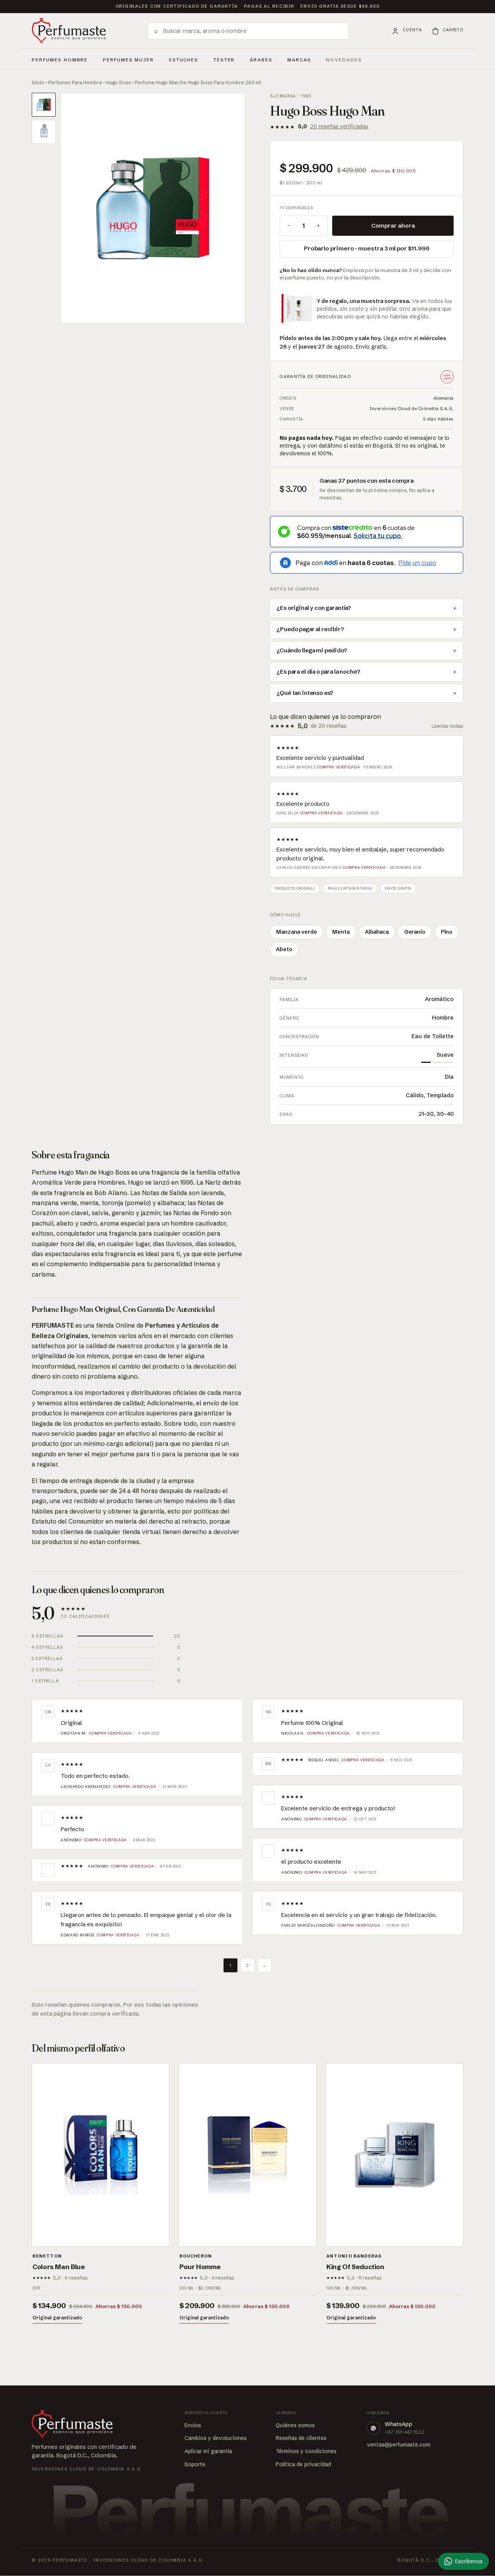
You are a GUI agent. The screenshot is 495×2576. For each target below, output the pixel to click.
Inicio (38, 82)
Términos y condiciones (306, 2451)
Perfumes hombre (60, 59)
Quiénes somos (295, 2425)
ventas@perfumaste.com (399, 2445)
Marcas (299, 60)
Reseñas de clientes (301, 2438)
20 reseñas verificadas (339, 126)
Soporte (195, 2464)
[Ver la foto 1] (44, 105)
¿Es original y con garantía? (314, 608)
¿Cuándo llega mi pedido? (312, 650)
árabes (261, 59)
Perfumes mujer (128, 59)
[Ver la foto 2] (44, 132)
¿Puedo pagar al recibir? (310, 629)
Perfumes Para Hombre (75, 82)
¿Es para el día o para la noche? (318, 672)
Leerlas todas (447, 726)
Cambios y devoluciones (216, 2438)
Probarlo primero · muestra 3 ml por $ (367, 248)
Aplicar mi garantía (208, 2451)
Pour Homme (200, 2267)
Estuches (184, 60)
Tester (224, 59)
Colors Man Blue (59, 2267)
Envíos (193, 2425)
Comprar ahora (393, 226)
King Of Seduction (355, 2267)
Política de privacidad (303, 2464)
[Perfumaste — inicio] (69, 31)
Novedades (344, 60)
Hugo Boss (119, 82)
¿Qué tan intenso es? (305, 693)
